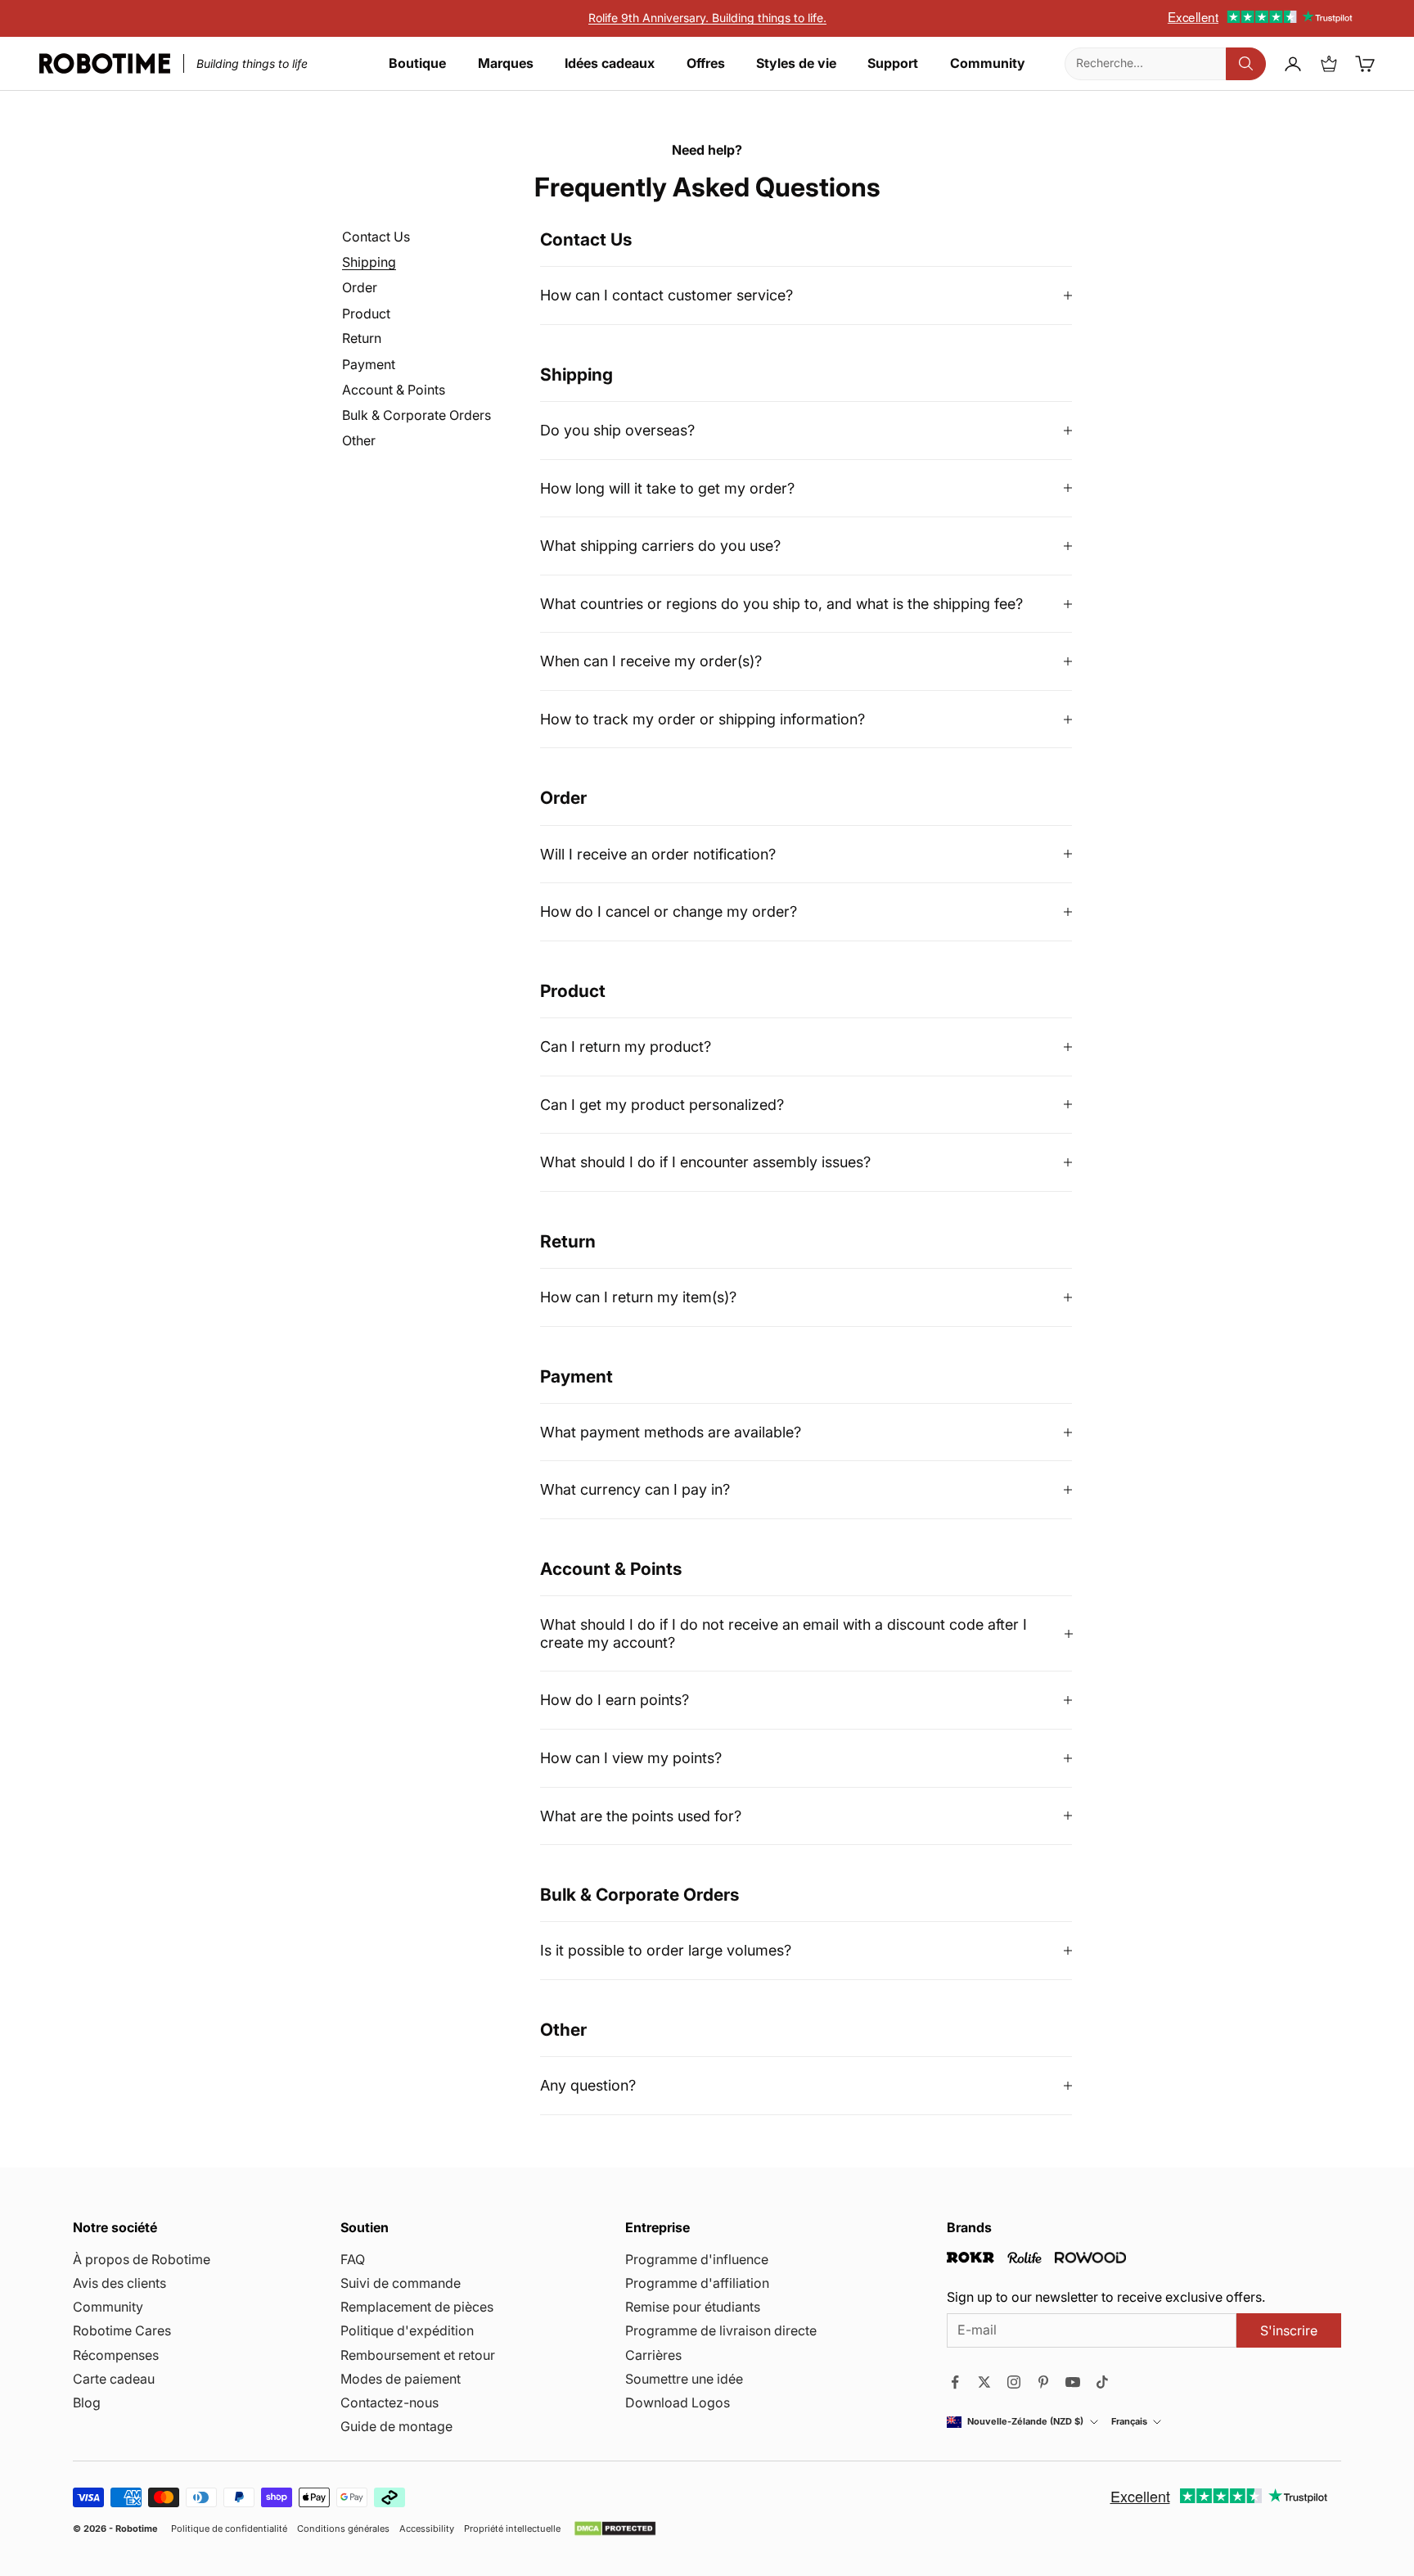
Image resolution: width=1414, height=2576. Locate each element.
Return (362, 339)
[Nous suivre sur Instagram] (1014, 2382)
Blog (87, 2402)
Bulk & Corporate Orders (417, 415)
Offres (706, 63)
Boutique (417, 63)
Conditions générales (343, 2529)
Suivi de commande (401, 2283)
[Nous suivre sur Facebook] (955, 2382)
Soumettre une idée (684, 2379)
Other (359, 441)
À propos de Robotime (142, 2259)
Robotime (137, 2529)
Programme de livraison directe (721, 2330)
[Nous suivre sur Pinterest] (1043, 2382)
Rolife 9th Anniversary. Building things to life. (707, 18)
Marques (506, 63)
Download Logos (678, 2402)
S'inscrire (1289, 2330)
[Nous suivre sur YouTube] (1073, 2382)
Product (366, 314)
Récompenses (116, 2355)
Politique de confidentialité (229, 2529)
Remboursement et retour (418, 2355)
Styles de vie (796, 63)
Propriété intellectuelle (512, 2529)
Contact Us (376, 237)
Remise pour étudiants (693, 2307)
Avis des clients (119, 2283)
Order (360, 288)
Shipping (369, 262)
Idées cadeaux (610, 63)
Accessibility (427, 2529)
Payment (369, 365)
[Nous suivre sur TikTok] (1102, 2382)
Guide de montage (396, 2426)
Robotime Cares (122, 2330)
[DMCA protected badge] (615, 2529)
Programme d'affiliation (697, 2283)
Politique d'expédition (407, 2330)
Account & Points (394, 390)
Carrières (653, 2355)
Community (988, 63)
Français (1129, 2422)
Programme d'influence (697, 2259)
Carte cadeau (114, 2379)
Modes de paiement (401, 2379)
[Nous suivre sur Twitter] (984, 2382)
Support (893, 63)
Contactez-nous (390, 2402)
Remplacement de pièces (417, 2307)
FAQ (353, 2259)
